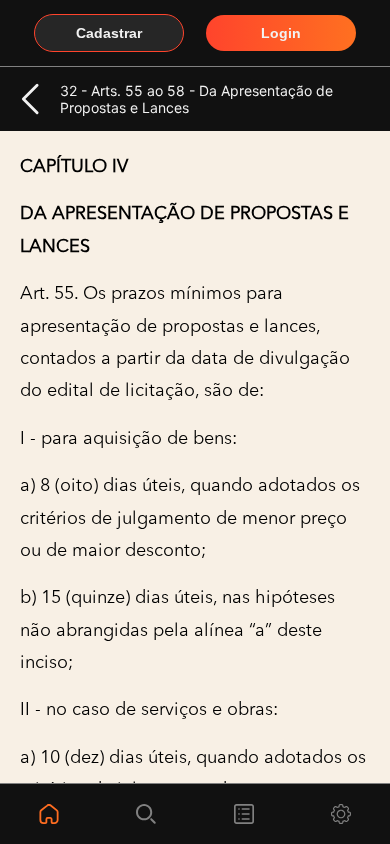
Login (281, 33)
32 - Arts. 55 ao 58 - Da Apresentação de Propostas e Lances (196, 99)
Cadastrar (109, 33)
